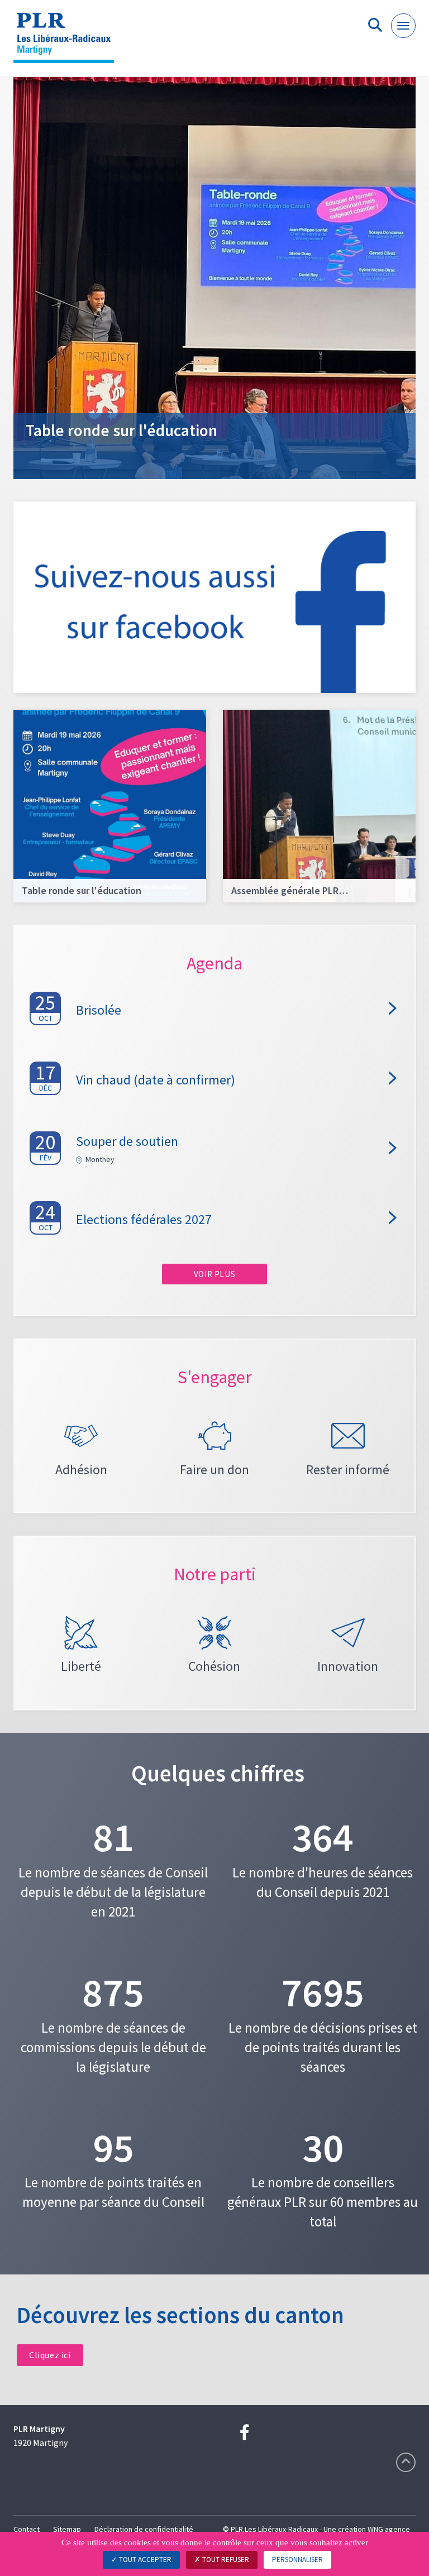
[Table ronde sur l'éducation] (214, 277)
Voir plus (214, 1274)
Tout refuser (225, 2560)
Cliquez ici (50, 2355)
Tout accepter (144, 2560)
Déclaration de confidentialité (144, 2529)
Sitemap (67, 2529)
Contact (27, 2529)
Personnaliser (297, 2560)
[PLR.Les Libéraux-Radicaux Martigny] (68, 43)
